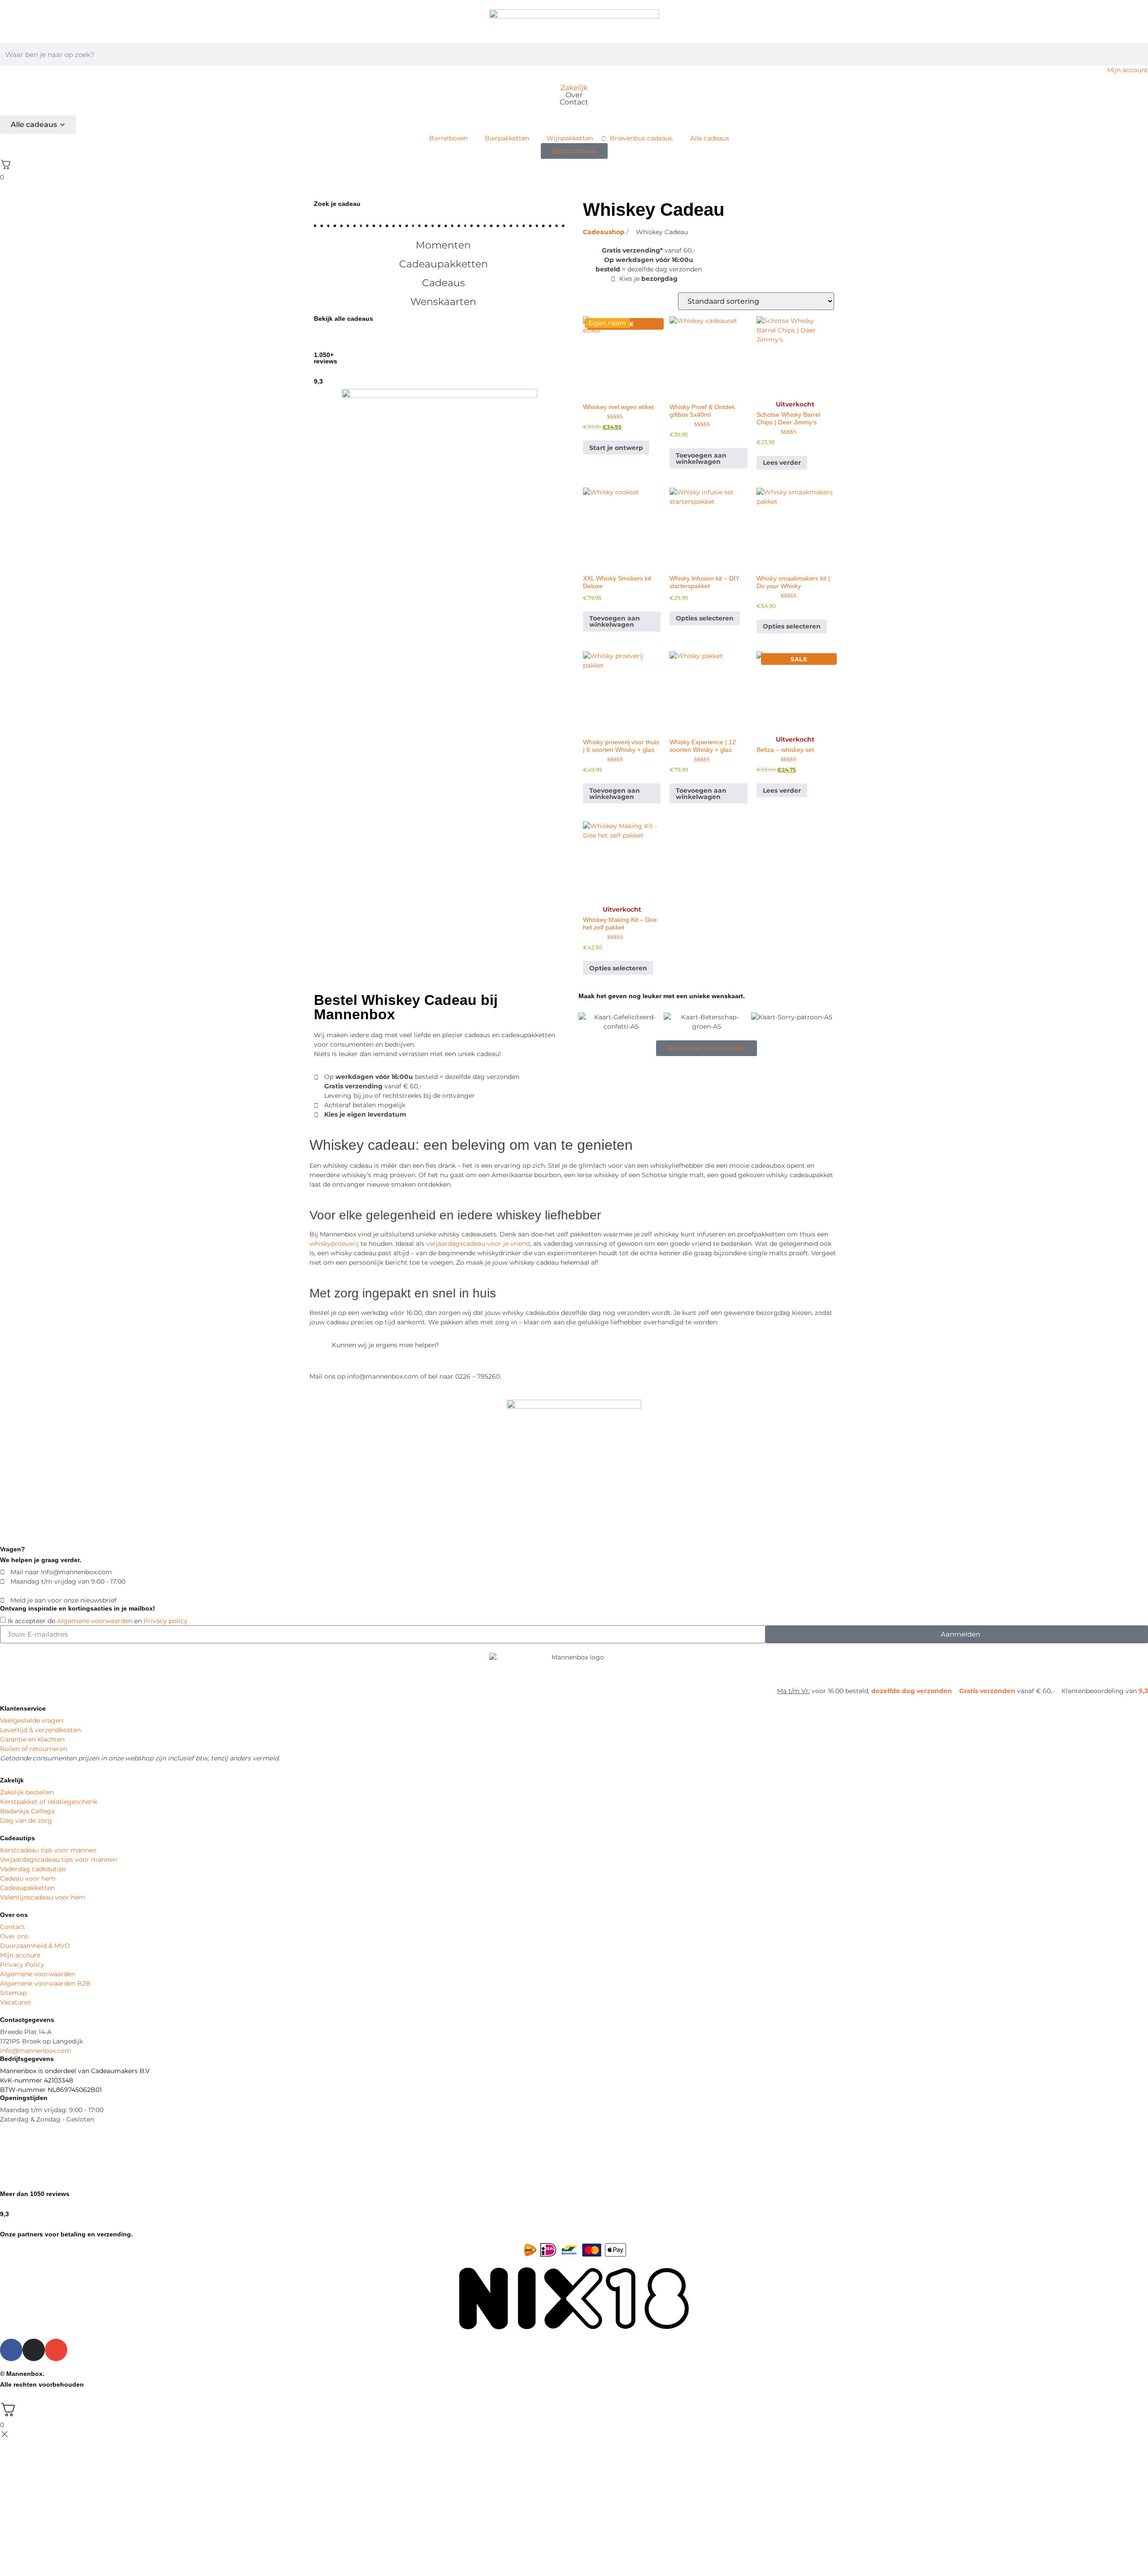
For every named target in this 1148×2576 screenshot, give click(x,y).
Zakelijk (574, 88)
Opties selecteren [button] (705, 618)
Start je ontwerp (616, 448)
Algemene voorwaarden (95, 1621)
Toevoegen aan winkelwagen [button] (701, 458)
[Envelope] (56, 2350)
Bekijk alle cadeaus (344, 319)
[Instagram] (34, 2350)
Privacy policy (165, 1621)
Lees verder (782, 463)
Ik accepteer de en (98, 1621)
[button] (439, 245)
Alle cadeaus (34, 124)
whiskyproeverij (334, 1244)
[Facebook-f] (11, 2350)
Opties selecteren (618, 968)
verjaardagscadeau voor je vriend (478, 1244)
